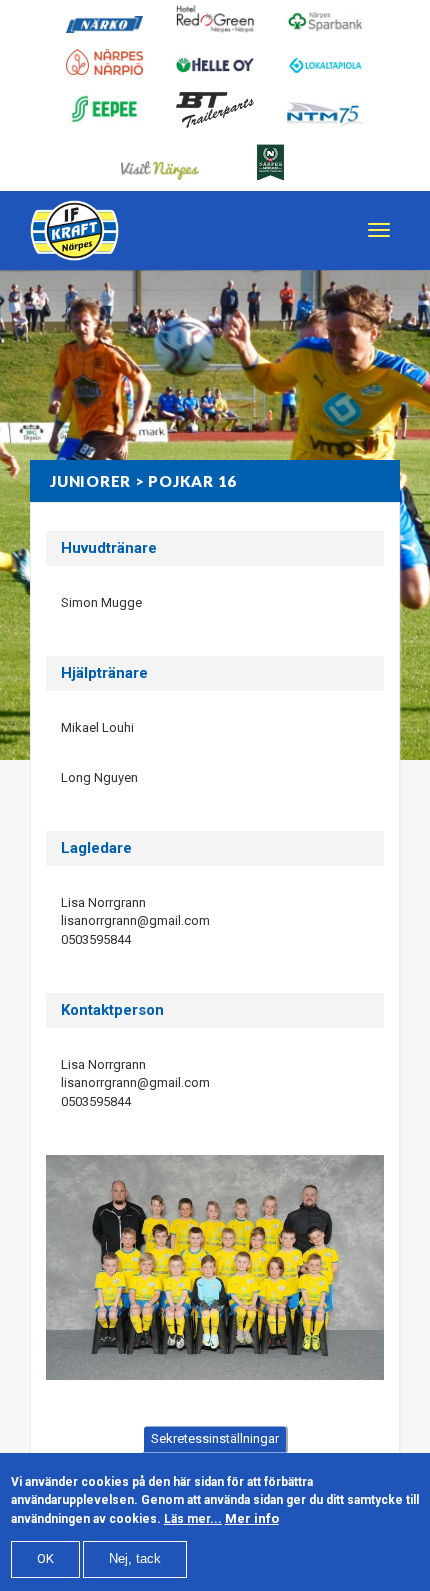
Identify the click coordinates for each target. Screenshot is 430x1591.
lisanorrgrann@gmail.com (135, 920)
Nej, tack (135, 1558)
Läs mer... (193, 1519)
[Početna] (74, 230)
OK (45, 1558)
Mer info (252, 1518)
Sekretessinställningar (215, 1438)
